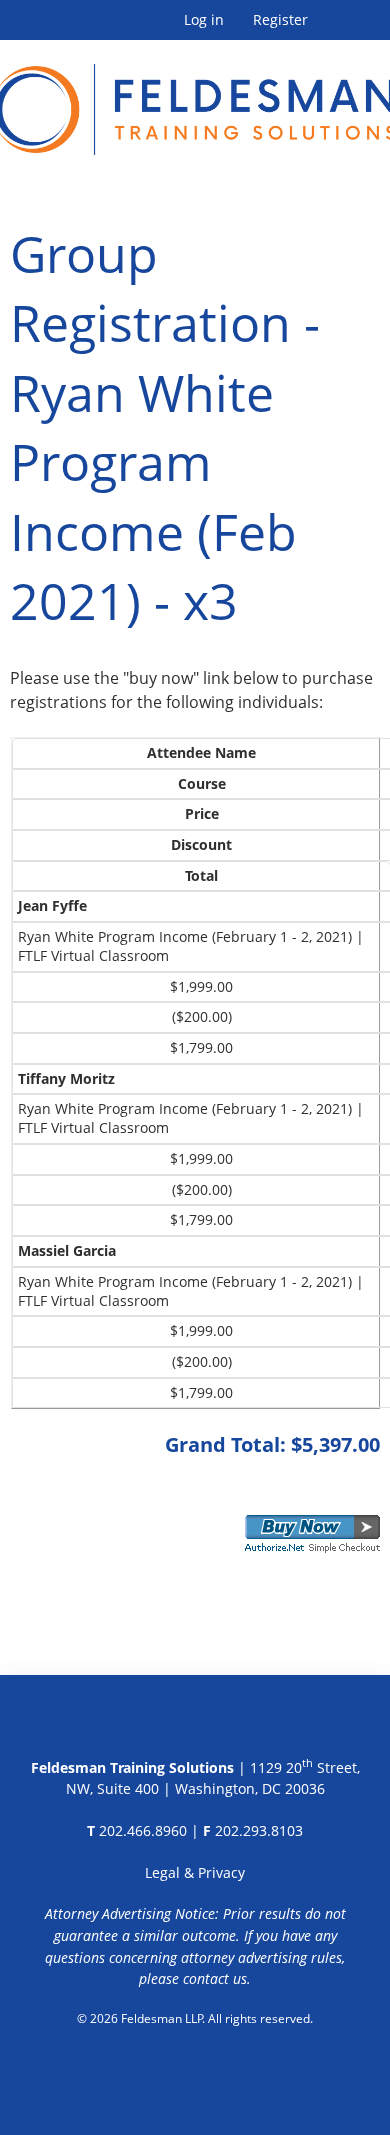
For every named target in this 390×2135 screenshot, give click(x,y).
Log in (204, 20)
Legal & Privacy (195, 1872)
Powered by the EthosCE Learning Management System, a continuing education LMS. (195, 2070)
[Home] (195, 97)
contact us (215, 1978)
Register (280, 20)
